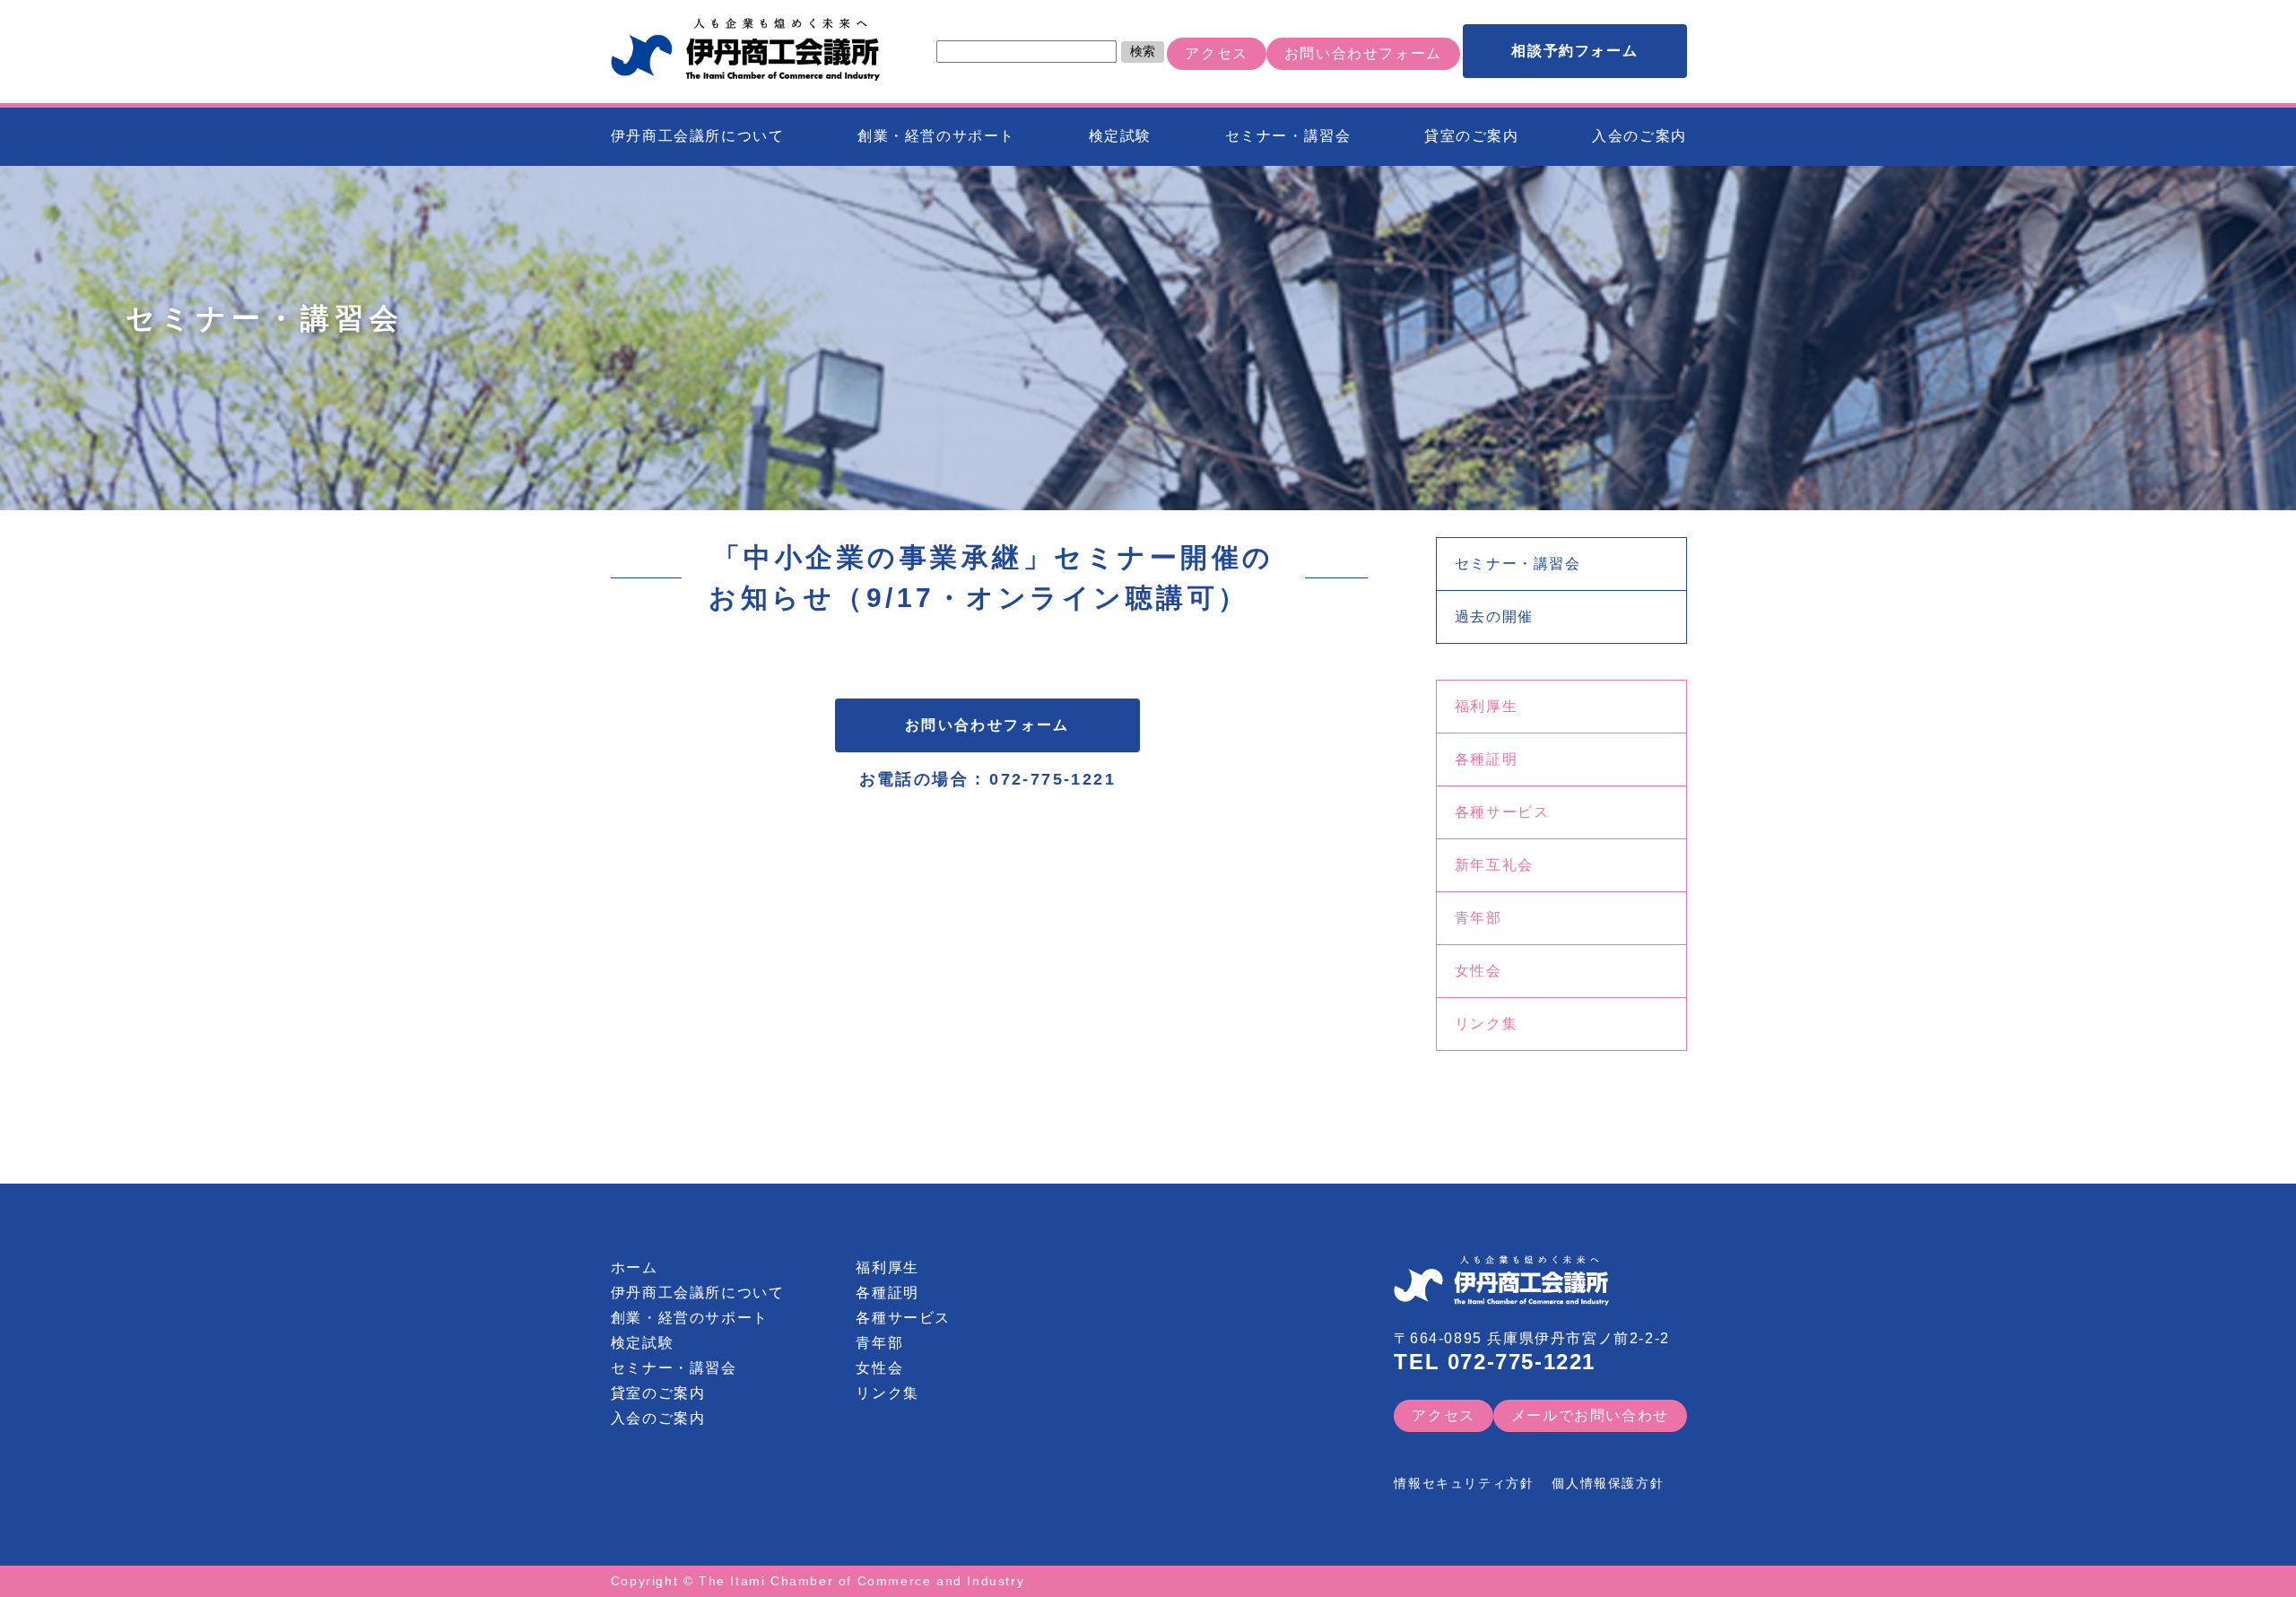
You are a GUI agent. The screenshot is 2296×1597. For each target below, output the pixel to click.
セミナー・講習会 (1288, 136)
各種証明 (1486, 759)
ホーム (635, 1267)
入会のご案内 (1639, 136)
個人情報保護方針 (1608, 1483)
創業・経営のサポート (936, 136)
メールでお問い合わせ (1590, 1415)
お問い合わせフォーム (1363, 53)
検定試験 (1120, 136)
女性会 (1478, 971)
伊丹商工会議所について (698, 136)
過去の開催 (1494, 616)
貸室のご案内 (1472, 136)
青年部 (1478, 918)
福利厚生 (1486, 706)
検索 (1143, 51)
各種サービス (1502, 812)
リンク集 (1486, 1024)
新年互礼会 (1494, 865)
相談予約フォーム (1574, 51)
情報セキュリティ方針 (1464, 1483)
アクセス (1216, 53)
